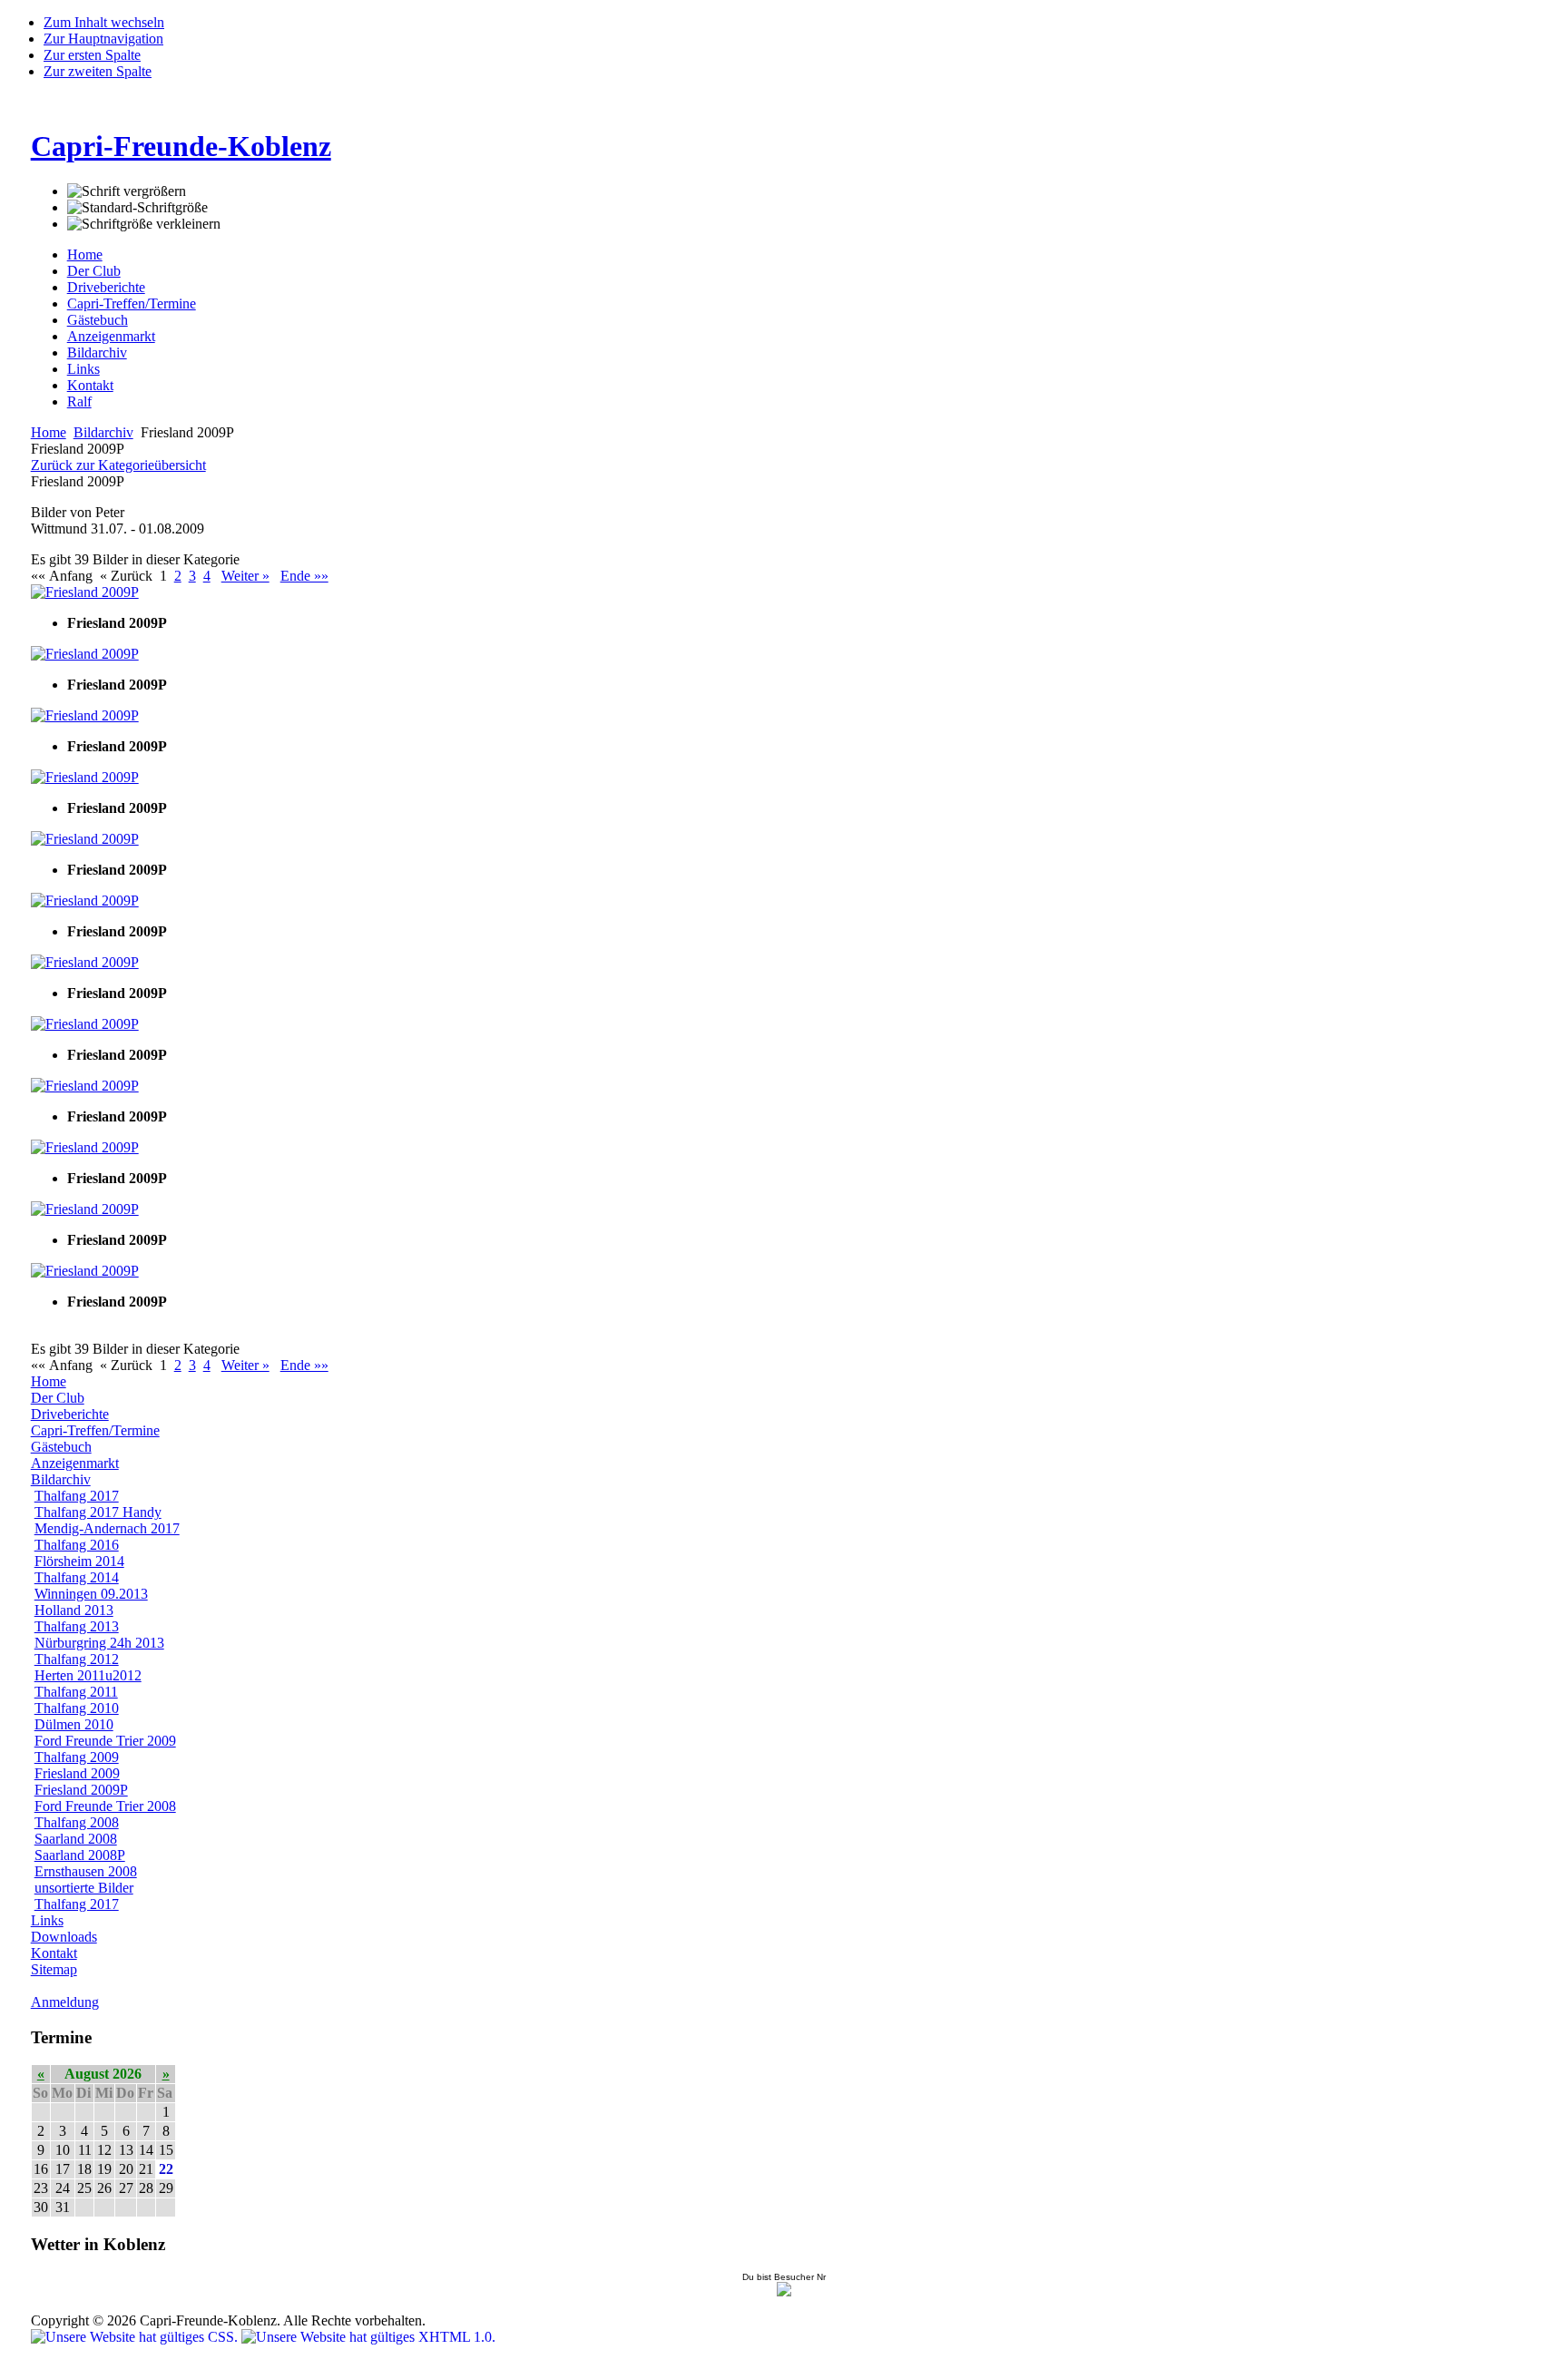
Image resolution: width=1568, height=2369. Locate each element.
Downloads (64, 1937)
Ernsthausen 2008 (86, 1871)
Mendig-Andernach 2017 (107, 1528)
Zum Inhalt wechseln (104, 22)
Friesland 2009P (81, 1790)
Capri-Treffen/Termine (132, 303)
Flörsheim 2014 (79, 1561)
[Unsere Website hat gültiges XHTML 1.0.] (368, 2337)
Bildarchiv (97, 352)
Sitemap (54, 1969)
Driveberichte (106, 287)
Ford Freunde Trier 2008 (105, 1806)
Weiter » (245, 576)
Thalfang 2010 (77, 1708)
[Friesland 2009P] (85, 592)
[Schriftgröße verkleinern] (144, 224)
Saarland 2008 (76, 1839)
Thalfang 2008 (77, 1822)
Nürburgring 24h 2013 (99, 1643)
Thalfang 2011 (76, 1692)
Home (85, 255)
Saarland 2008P (80, 1855)
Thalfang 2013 (77, 1626)
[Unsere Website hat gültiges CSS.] (136, 2337)
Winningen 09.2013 (91, 1594)
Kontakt (90, 385)
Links (83, 369)
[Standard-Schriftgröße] (137, 208)
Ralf (79, 401)
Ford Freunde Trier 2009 (105, 1741)
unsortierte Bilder (84, 1888)
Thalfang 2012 (77, 1659)
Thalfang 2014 (77, 1577)
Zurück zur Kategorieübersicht (118, 465)
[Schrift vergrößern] (127, 191)
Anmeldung (65, 2002)
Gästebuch (98, 320)
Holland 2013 (74, 1610)
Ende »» (304, 576)
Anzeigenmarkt (111, 336)
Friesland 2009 (77, 1773)
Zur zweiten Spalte (98, 71)
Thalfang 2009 (77, 1757)
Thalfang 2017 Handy (98, 1512)
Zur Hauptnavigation (103, 39)
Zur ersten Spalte (92, 55)
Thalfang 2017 (77, 1496)
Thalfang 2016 (77, 1545)
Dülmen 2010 (74, 1724)
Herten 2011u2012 (88, 1675)
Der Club (94, 271)
